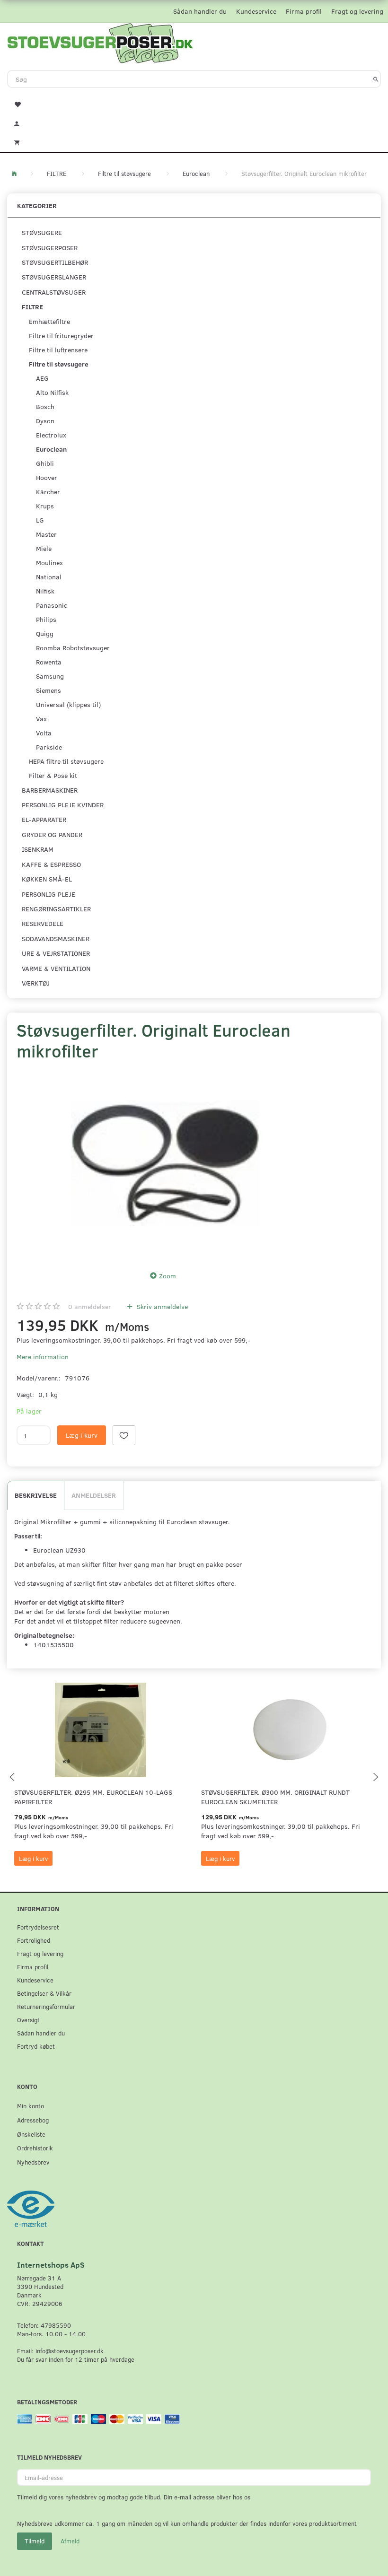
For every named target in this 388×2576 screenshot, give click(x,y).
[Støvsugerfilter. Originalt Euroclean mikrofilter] (166, 1163)
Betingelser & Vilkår (44, 1993)
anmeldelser (90, 1306)
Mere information (43, 1357)
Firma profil (304, 11)
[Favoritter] (194, 104)
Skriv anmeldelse (161, 1306)
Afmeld (70, 2541)
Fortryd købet (36, 2046)
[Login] (194, 122)
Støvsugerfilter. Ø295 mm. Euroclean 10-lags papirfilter (93, 1797)
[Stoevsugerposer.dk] (100, 42)
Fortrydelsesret (38, 1927)
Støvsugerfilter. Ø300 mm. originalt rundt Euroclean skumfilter (275, 1797)
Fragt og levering (357, 11)
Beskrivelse (36, 1495)
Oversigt (28, 2020)
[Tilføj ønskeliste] (124, 1435)
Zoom (168, 1276)
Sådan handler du (200, 11)
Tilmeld (35, 2541)
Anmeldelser (94, 1495)
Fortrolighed (34, 1940)
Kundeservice (256, 11)
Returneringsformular (46, 2006)
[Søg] (376, 79)
